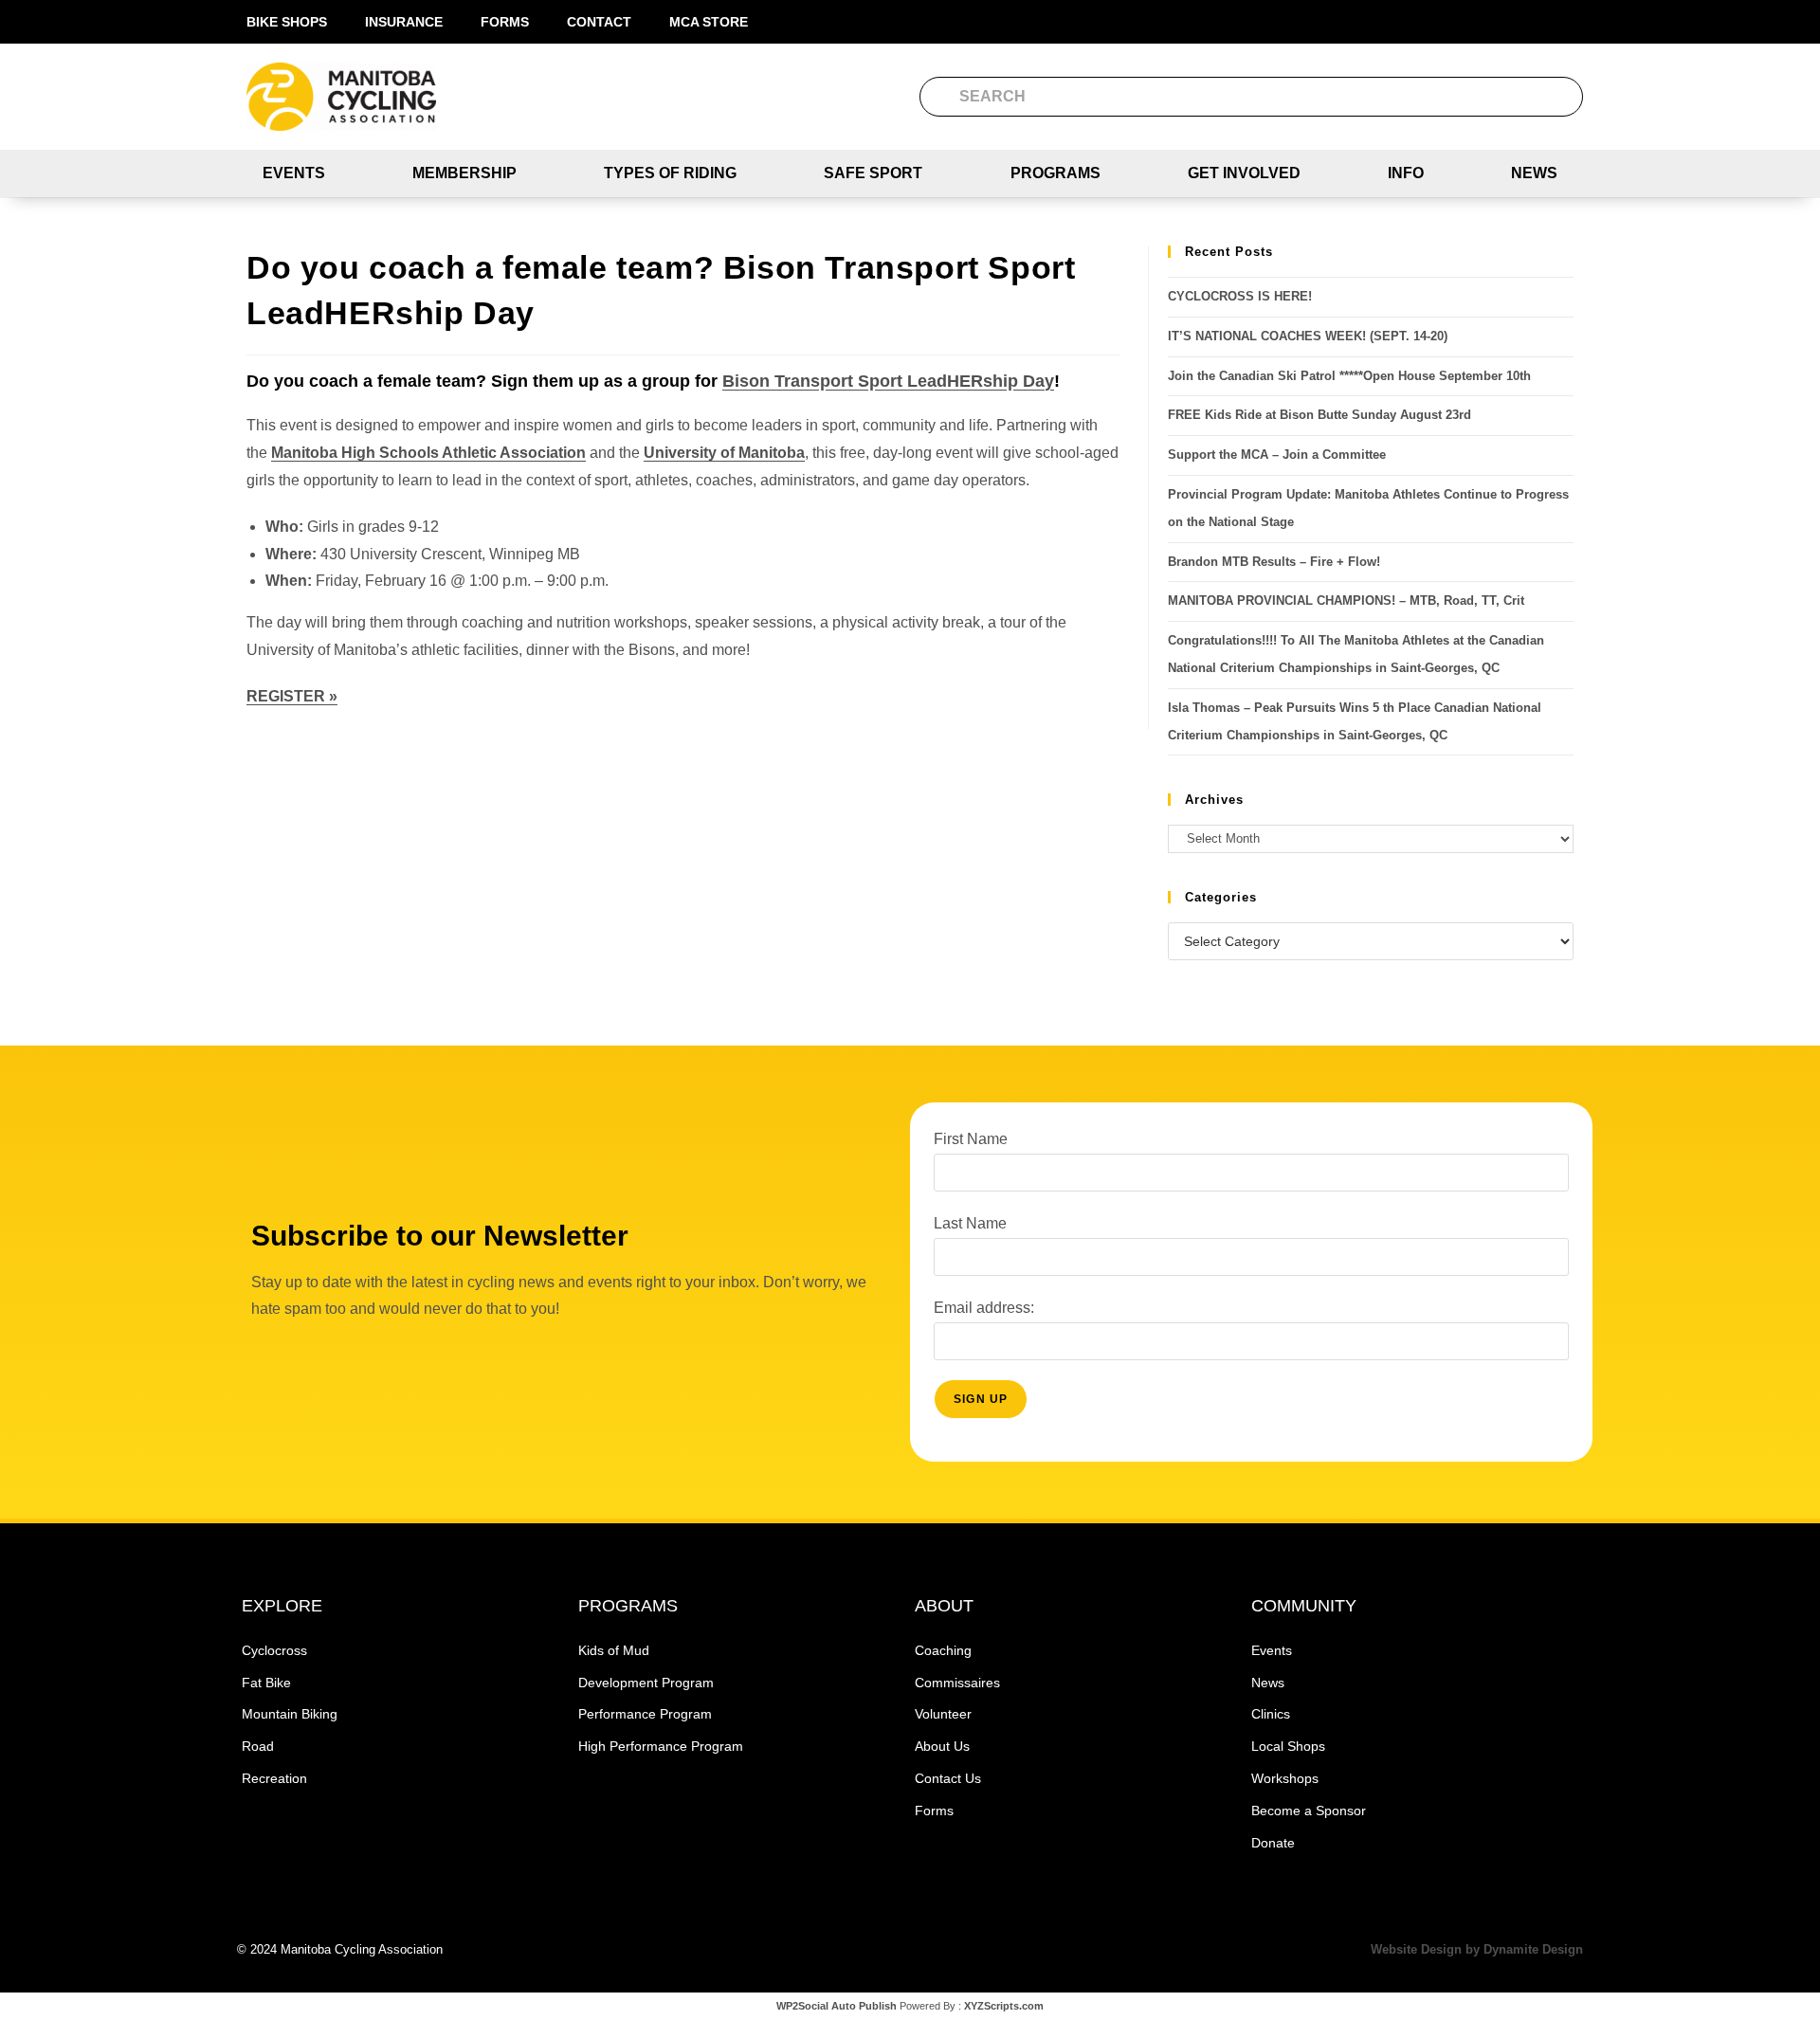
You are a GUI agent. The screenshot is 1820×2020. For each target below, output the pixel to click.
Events (294, 173)
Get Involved (1244, 173)
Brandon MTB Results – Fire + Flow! (1274, 562)
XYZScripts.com (1004, 2006)
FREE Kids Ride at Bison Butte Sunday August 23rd (1319, 415)
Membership (464, 173)
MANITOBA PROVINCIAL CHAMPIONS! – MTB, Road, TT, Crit (1346, 601)
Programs (1056, 173)
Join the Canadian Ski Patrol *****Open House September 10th (1349, 376)
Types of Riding (670, 173)
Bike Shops (287, 22)
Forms (505, 22)
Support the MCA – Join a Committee (1277, 455)
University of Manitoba (724, 453)
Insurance (404, 22)
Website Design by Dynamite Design (1477, 1949)
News (1534, 173)
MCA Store (709, 22)
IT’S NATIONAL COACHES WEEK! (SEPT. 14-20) (1308, 336)
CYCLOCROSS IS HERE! (1240, 296)
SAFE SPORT (873, 173)
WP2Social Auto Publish (837, 2006)
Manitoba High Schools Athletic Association (428, 453)
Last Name (970, 1223)
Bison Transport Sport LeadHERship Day (888, 381)
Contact (599, 22)
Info (1406, 173)
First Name (971, 1139)
